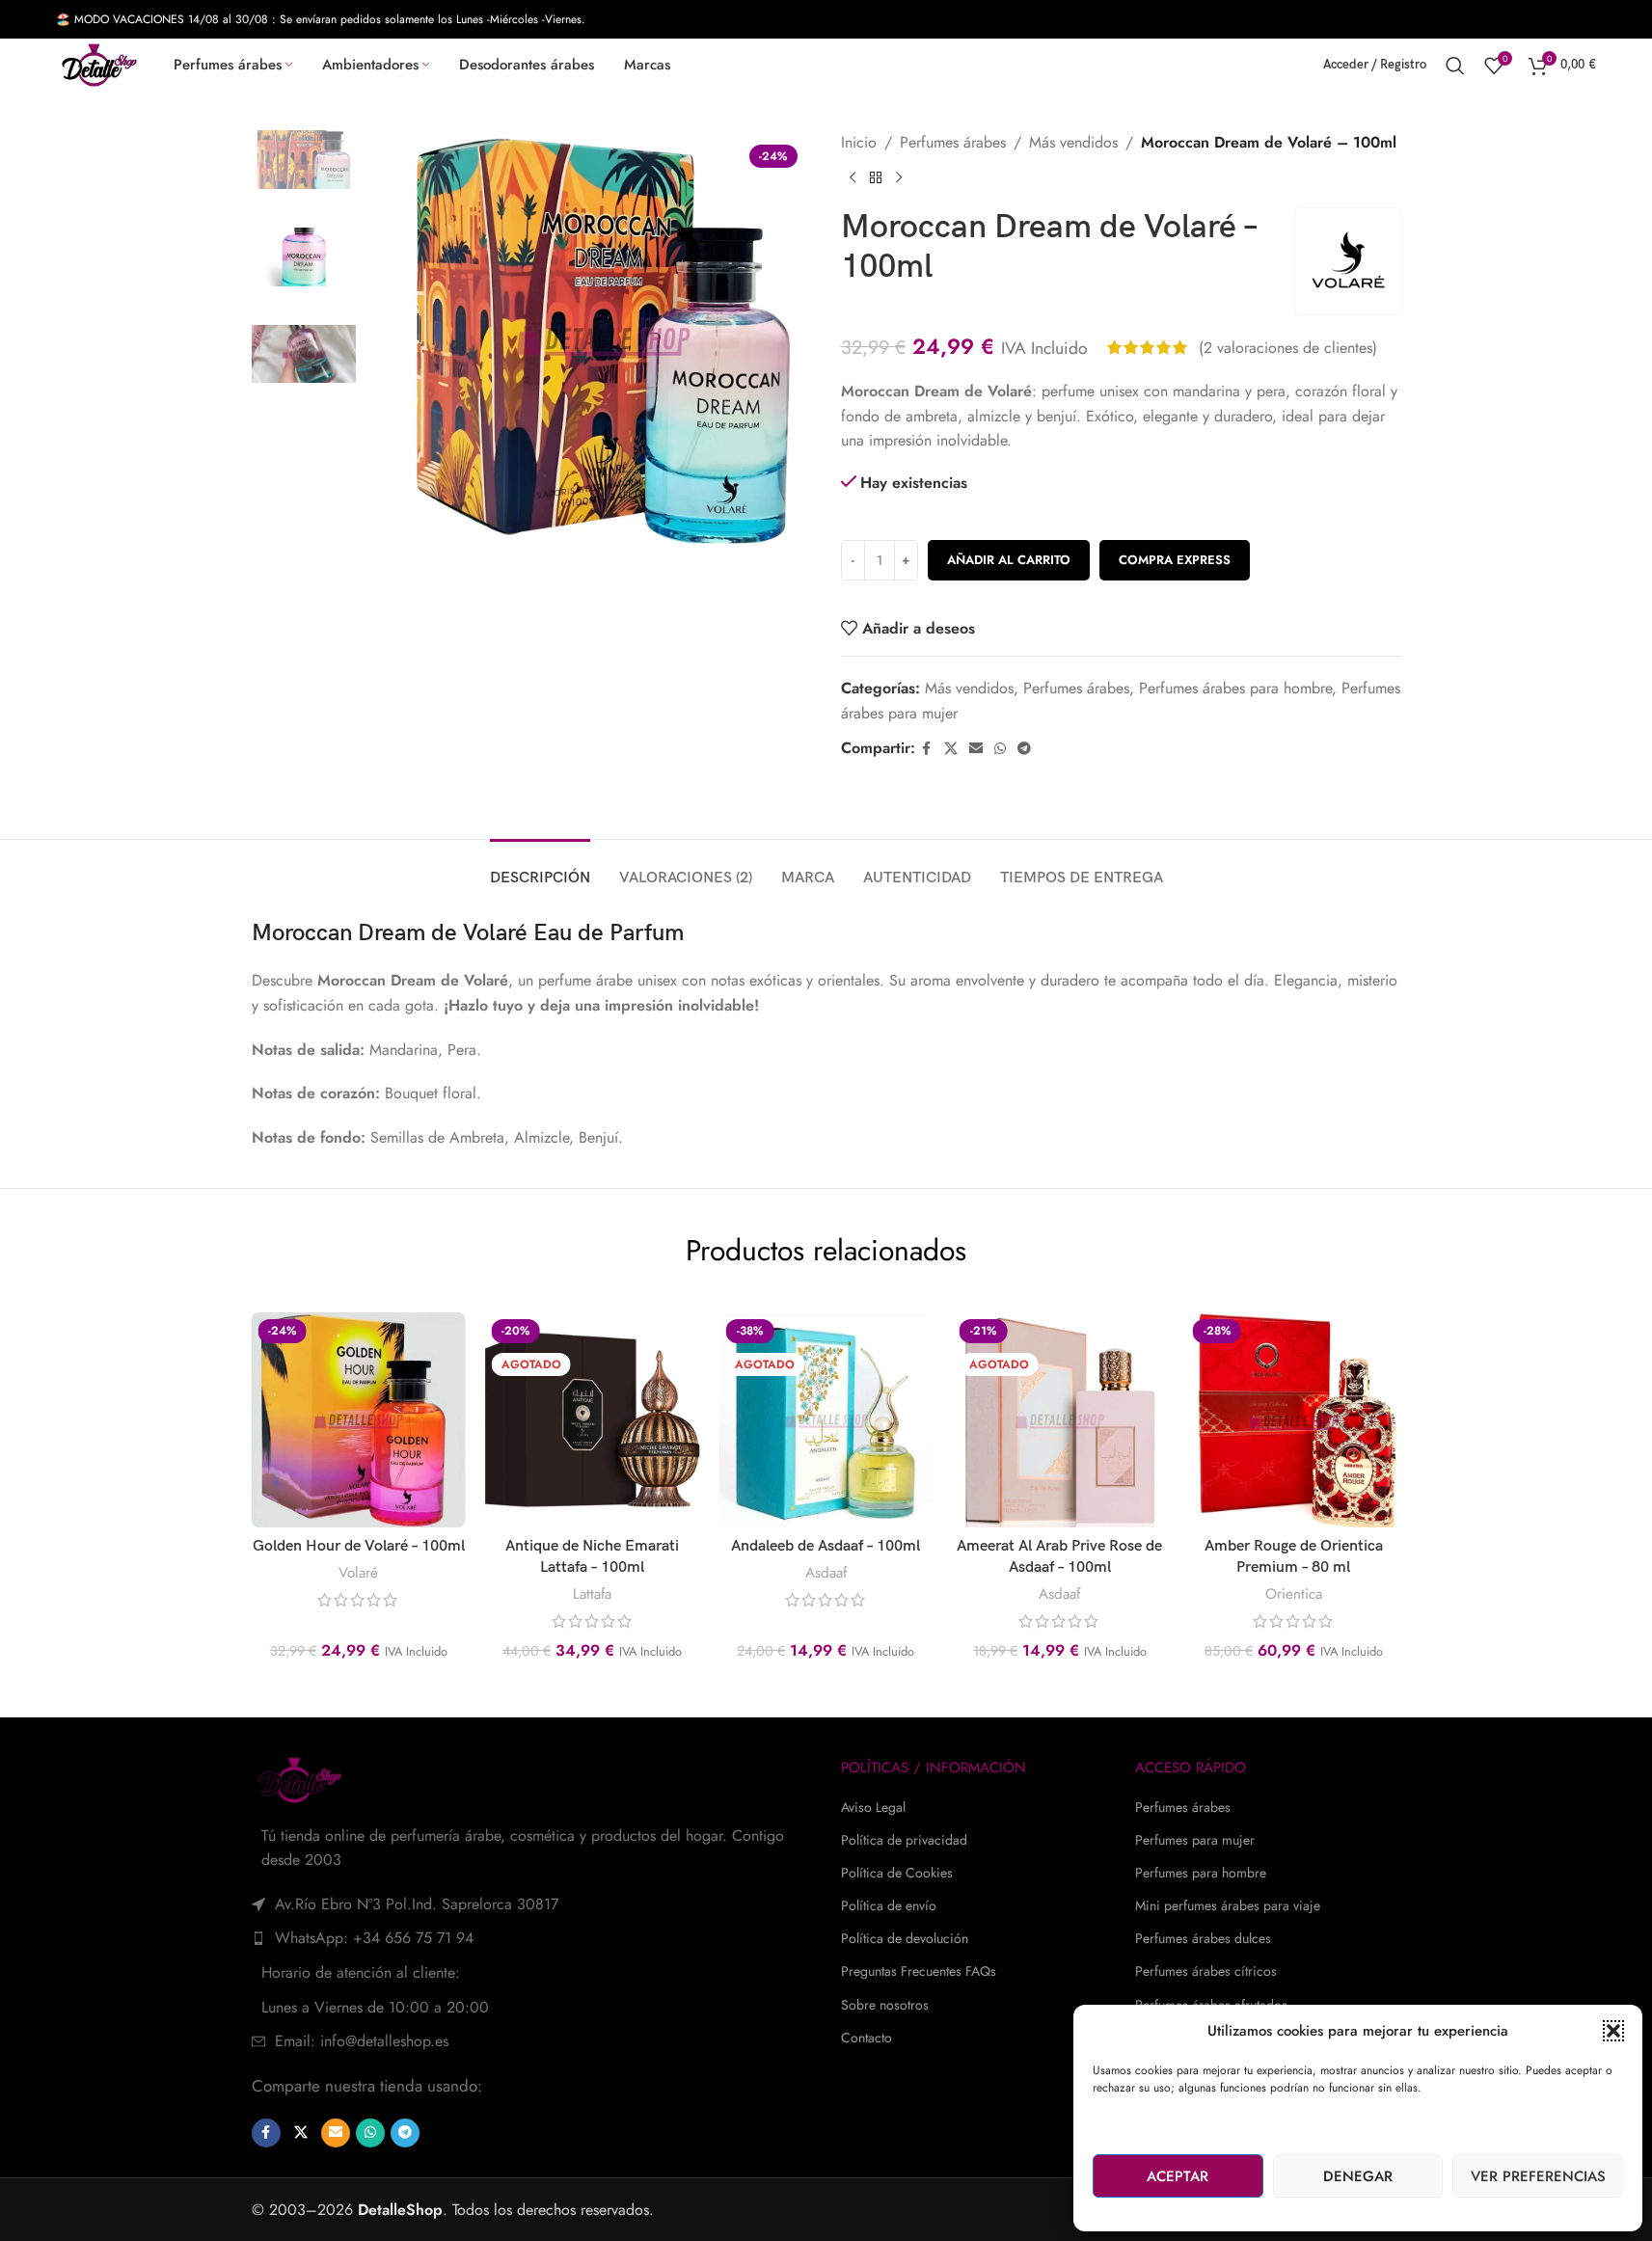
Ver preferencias (1538, 2176)
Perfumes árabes (953, 142)
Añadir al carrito (1009, 560)
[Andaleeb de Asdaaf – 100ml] (826, 1419)
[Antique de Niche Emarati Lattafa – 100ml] (592, 1419)
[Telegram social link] (1024, 749)
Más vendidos (1073, 142)
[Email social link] (976, 749)
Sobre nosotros (885, 2005)
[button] (1613, 2031)
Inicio (859, 142)
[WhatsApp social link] (1000, 749)
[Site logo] (99, 63)
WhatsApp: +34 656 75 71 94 (374, 1938)
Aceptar (1178, 2176)
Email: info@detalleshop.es (362, 2041)
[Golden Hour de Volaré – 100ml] (358, 1419)
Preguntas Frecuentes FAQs (919, 1971)
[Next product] (899, 177)
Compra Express (1175, 560)
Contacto (867, 2038)
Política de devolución (905, 1938)
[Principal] (876, 177)
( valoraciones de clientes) (1288, 348)
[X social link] (951, 749)
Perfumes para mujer (1195, 1840)
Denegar (1358, 2176)
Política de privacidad (904, 1840)
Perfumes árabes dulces (1203, 1938)
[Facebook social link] (927, 749)
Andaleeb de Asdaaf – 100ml (826, 1546)
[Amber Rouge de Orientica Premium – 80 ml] (1293, 1419)
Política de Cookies (897, 1873)
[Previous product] (853, 177)
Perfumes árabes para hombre (1235, 688)
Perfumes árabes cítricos (1206, 1971)
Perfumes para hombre (1201, 1873)
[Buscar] (1455, 66)
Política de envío (889, 1905)
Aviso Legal (873, 1807)
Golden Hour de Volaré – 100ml (359, 1546)
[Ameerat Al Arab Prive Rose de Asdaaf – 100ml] (1060, 1419)
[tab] (540, 868)
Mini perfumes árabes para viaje (1228, 1905)
